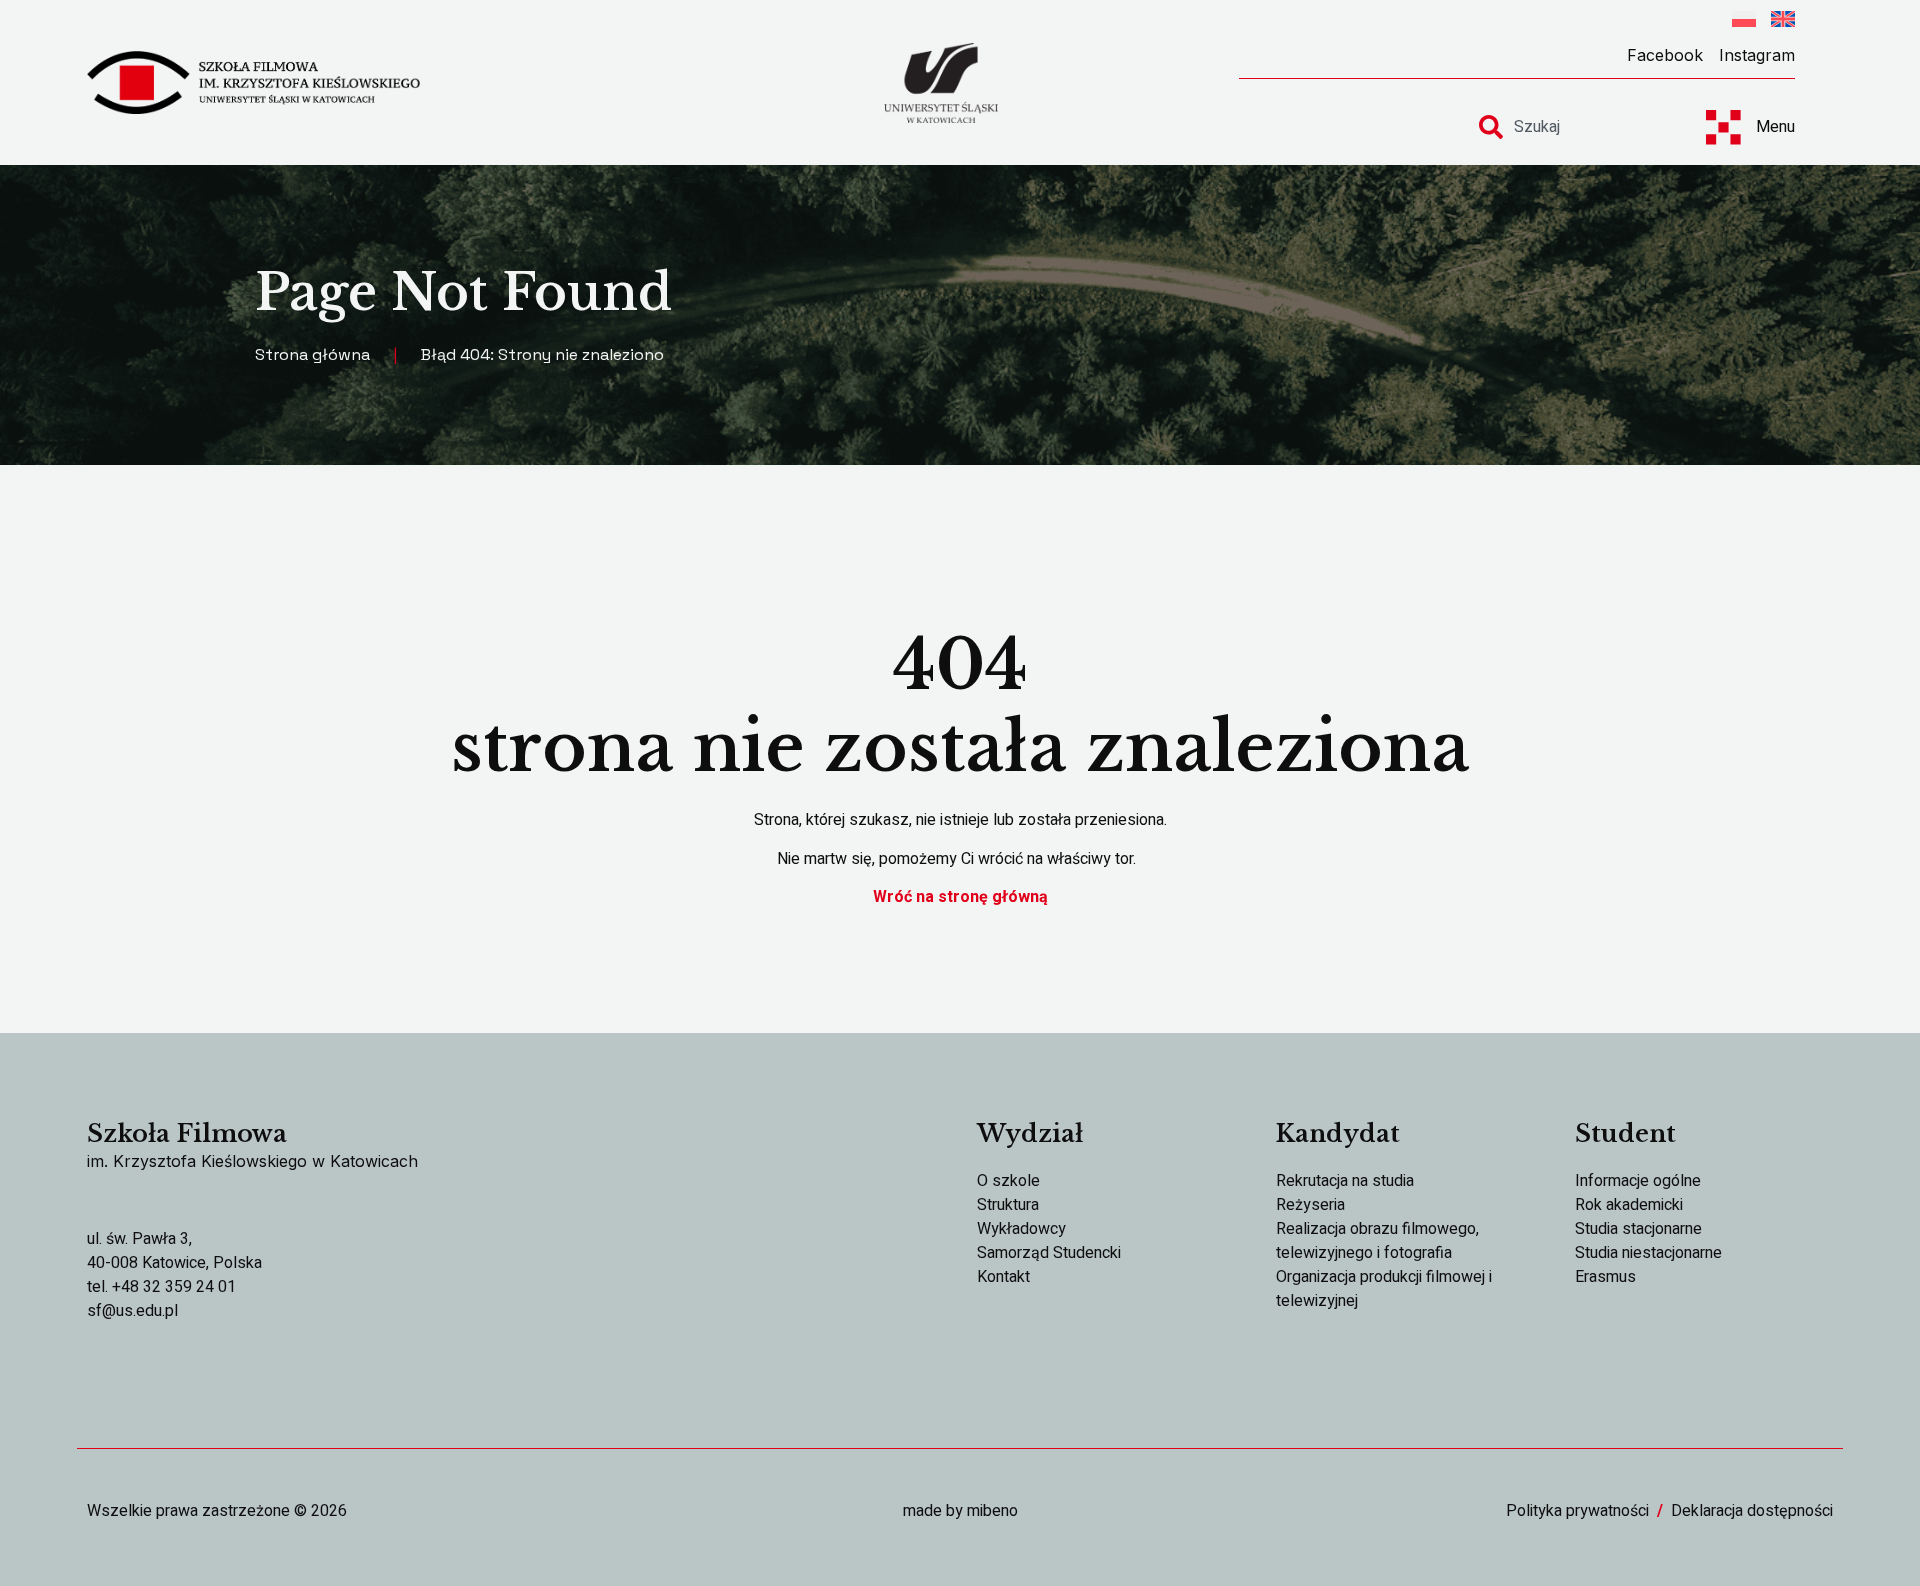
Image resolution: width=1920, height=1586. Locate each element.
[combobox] (1574, 127)
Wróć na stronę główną (960, 897)
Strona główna (312, 354)
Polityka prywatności (1577, 1511)
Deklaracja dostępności (1752, 1511)
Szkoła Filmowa (187, 1133)
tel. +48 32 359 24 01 (161, 1287)
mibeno (992, 1511)
